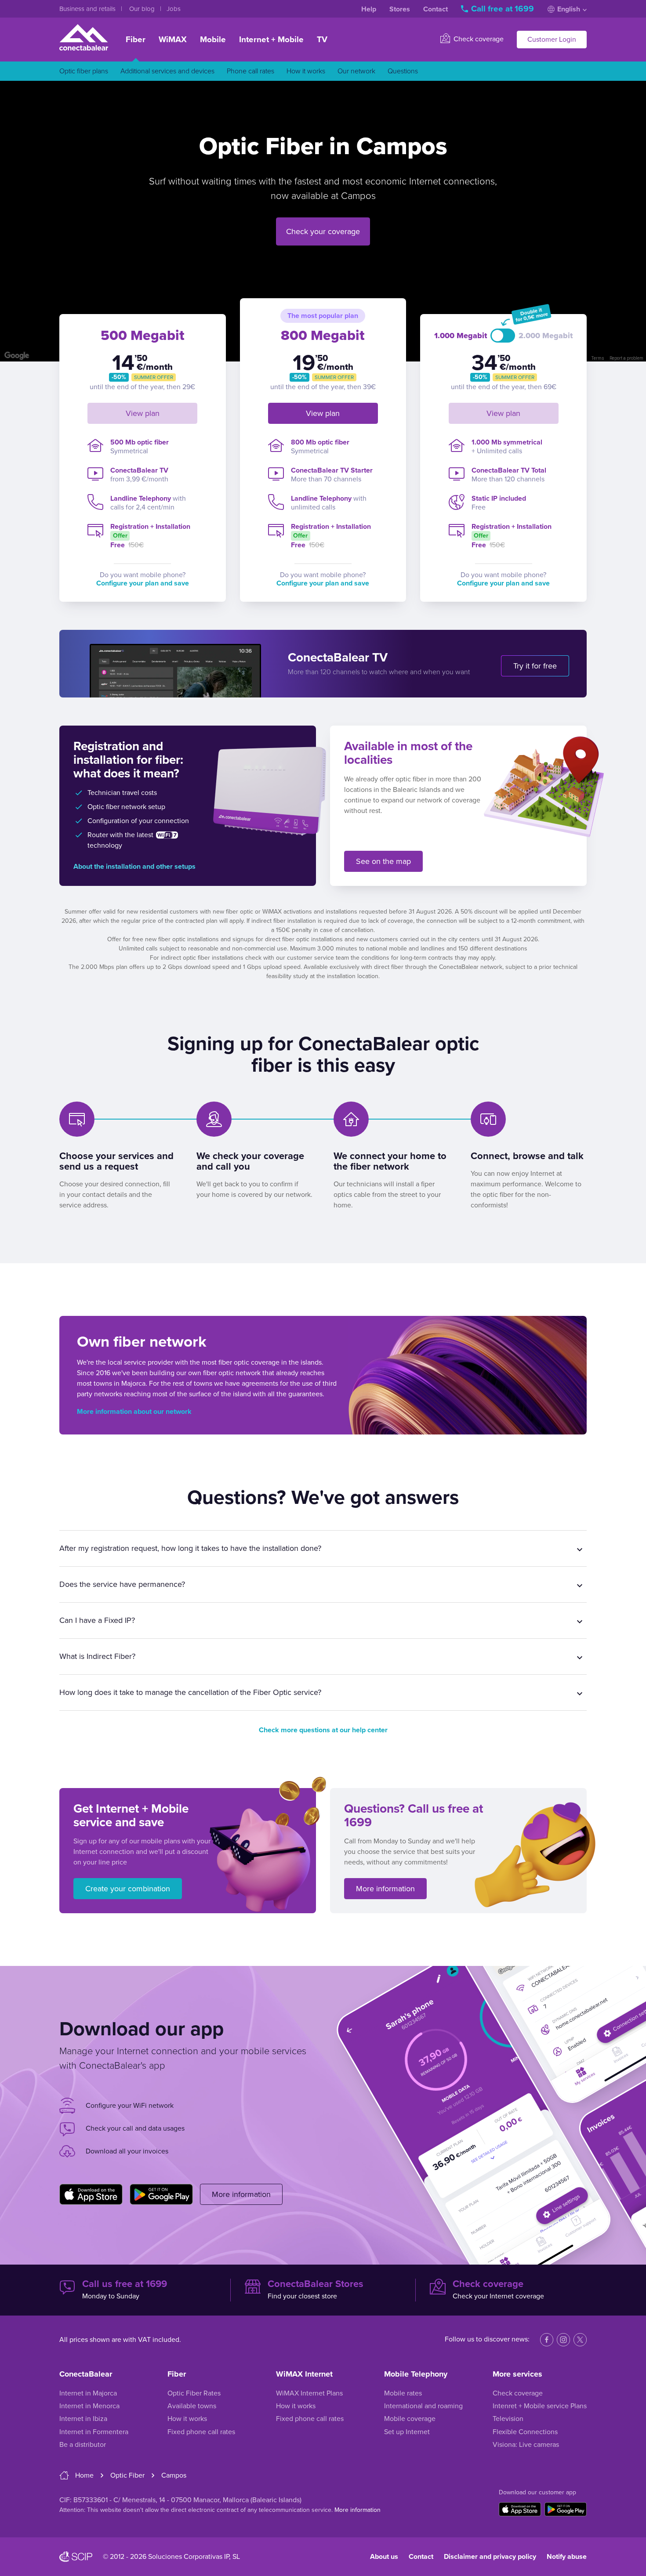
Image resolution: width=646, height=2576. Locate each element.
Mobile (213, 40)
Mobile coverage (410, 2419)
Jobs (174, 9)
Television (508, 2419)
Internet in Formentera (94, 2432)
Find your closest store (316, 2290)
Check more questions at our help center (323, 1730)
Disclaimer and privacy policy (490, 2557)
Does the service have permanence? (122, 1584)
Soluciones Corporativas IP (189, 2557)
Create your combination (128, 1889)
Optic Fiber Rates (194, 2393)
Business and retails (88, 9)
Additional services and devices (167, 71)
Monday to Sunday (125, 2290)
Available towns (192, 2406)
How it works (306, 71)
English (569, 9)
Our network (356, 71)
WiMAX (173, 40)
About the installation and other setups (134, 867)
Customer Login (552, 40)
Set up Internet (407, 2432)
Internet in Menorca (89, 2406)
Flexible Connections (525, 2432)
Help (369, 9)
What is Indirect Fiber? (97, 1656)
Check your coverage (323, 231)
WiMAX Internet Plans (309, 2393)
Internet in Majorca (88, 2393)
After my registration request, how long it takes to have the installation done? (190, 1548)
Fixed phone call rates (201, 2432)
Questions (403, 71)
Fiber (136, 40)
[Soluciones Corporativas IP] (76, 2557)
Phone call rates (250, 71)
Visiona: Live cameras (526, 2445)
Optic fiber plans (84, 71)
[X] (580, 2340)
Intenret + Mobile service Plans (540, 2406)
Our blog (143, 9)
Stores (400, 9)
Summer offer (154, 377)
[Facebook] (547, 2340)
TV (322, 40)
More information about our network (134, 1412)
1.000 (461, 336)
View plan (143, 413)
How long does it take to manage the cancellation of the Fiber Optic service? (190, 1692)
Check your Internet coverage (498, 2290)
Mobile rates (403, 2393)
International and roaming (423, 2406)
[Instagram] (563, 2340)
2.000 (546, 336)
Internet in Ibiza (83, 2419)
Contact (436, 9)
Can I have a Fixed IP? (97, 1620)
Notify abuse (567, 2557)
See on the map (383, 861)
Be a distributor (83, 2445)
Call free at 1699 (503, 9)
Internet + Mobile (271, 40)
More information (385, 1889)
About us (384, 2557)
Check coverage (478, 39)
